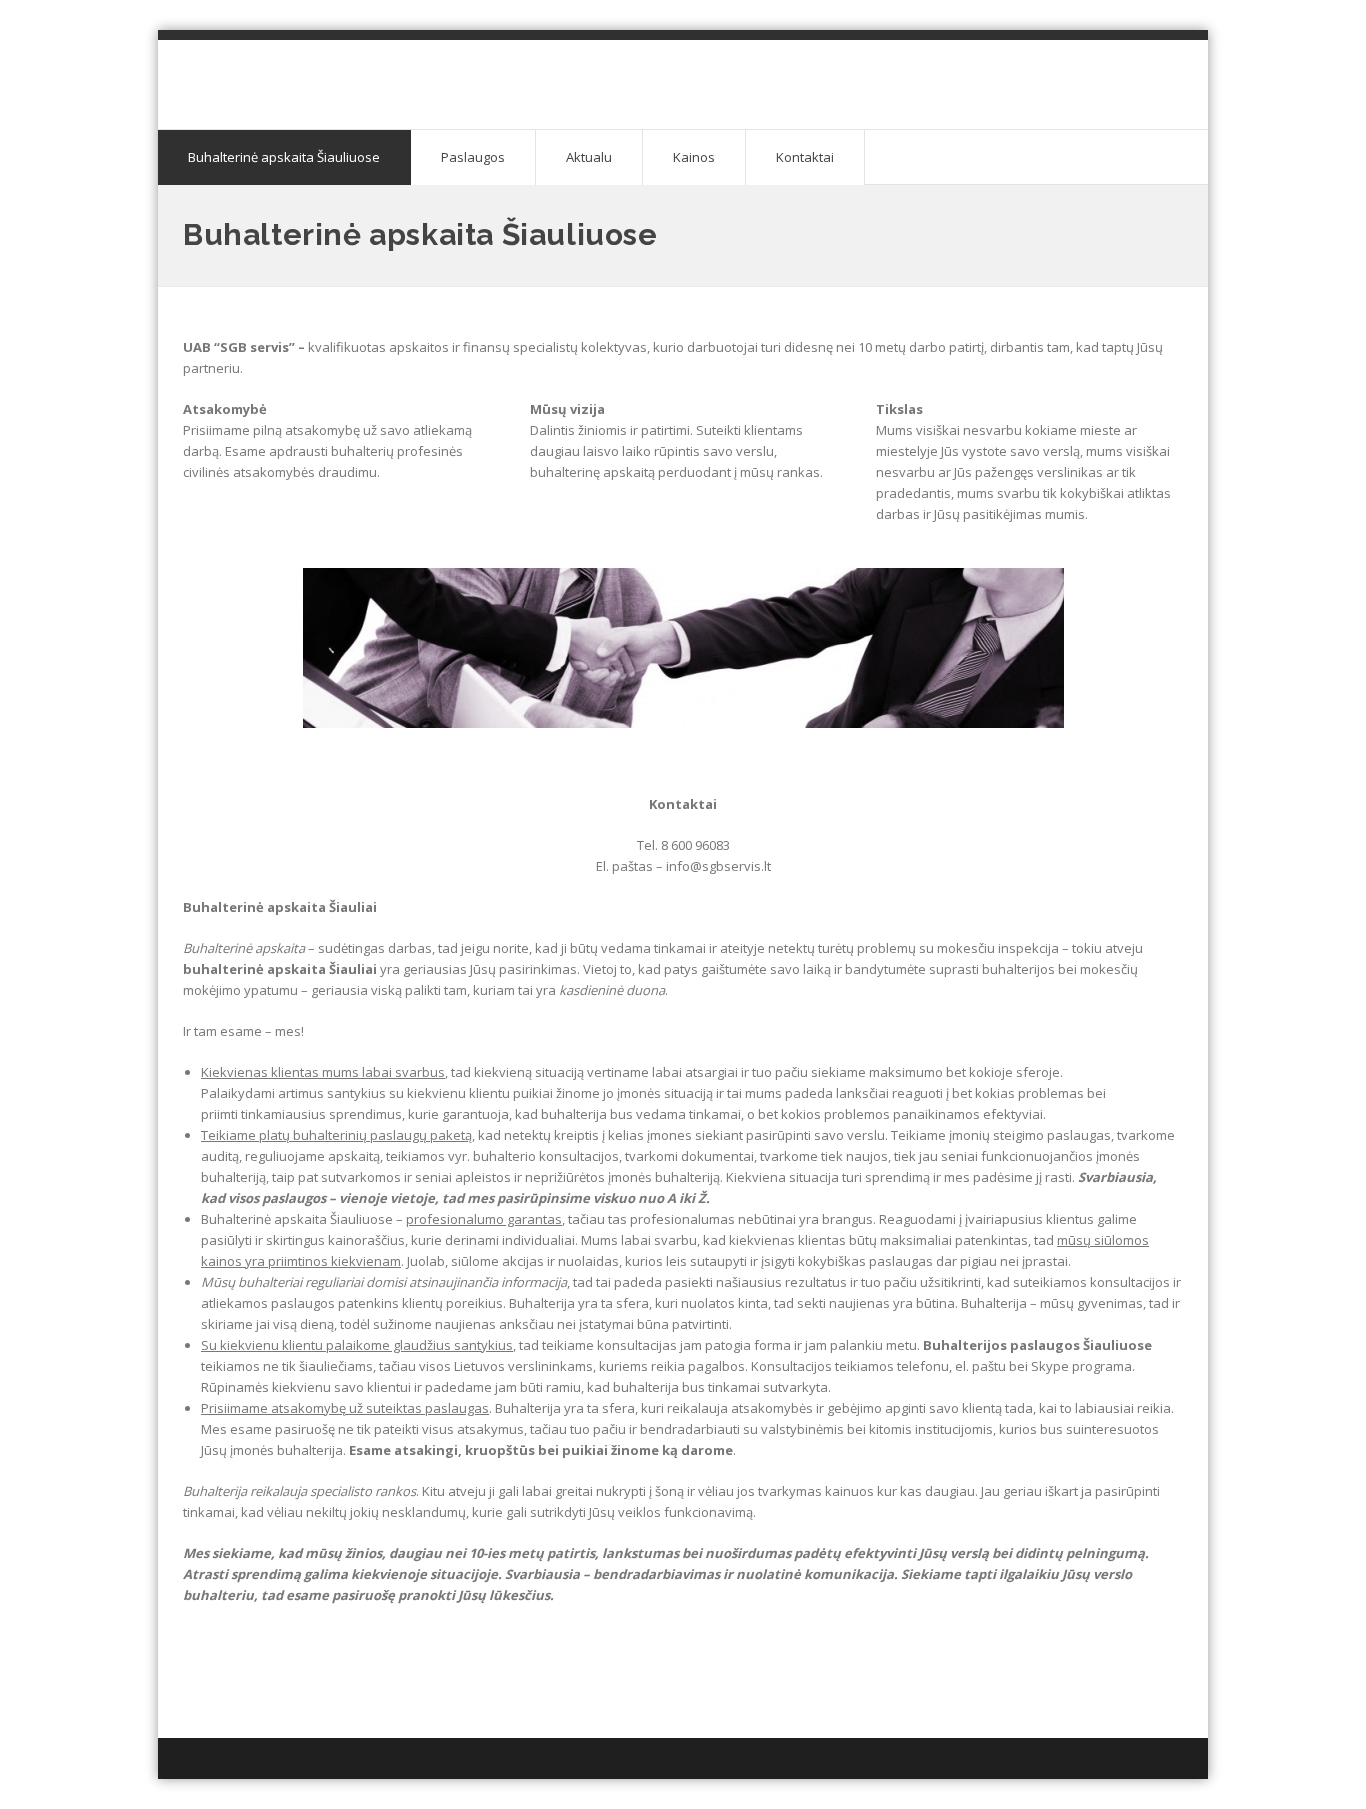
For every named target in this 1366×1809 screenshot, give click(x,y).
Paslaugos (473, 157)
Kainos (694, 157)
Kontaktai (805, 157)
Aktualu (589, 157)
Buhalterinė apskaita (333, 70)
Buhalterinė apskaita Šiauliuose (284, 157)
